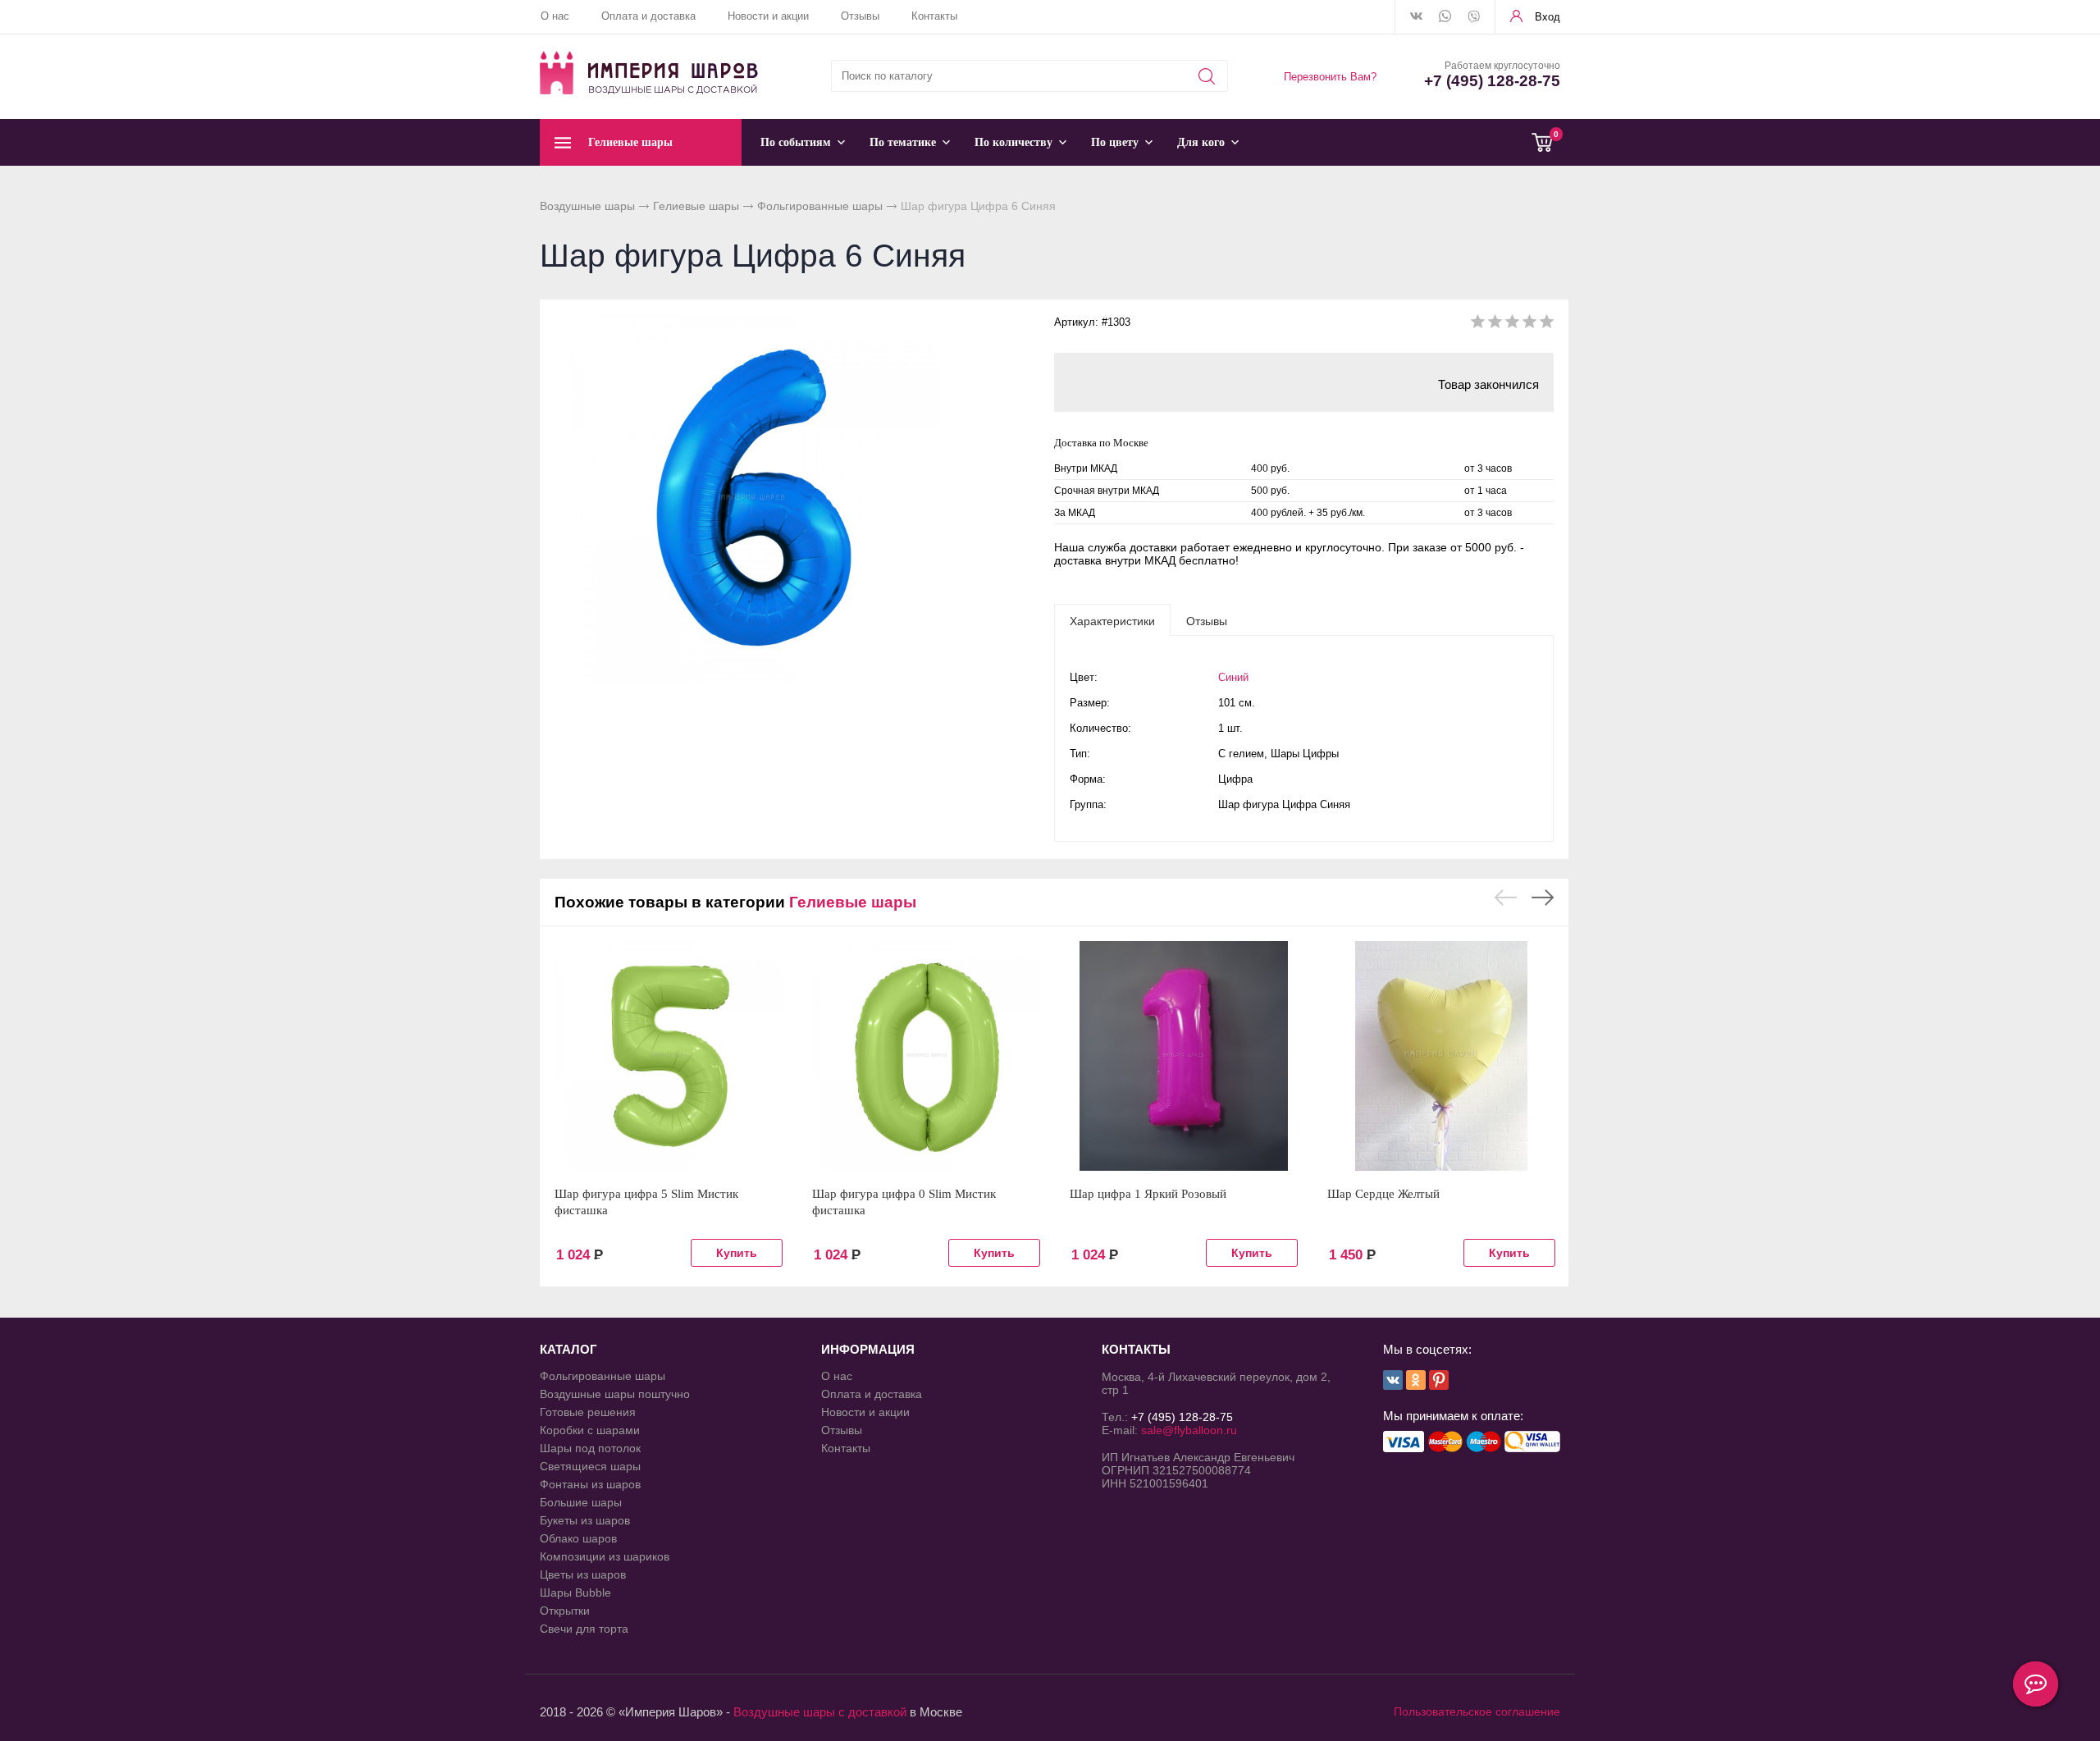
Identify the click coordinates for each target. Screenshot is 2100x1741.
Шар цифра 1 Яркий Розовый (1148, 1194)
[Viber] (1474, 18)
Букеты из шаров (585, 1520)
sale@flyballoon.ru (1189, 1430)
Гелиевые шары (696, 206)
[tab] (1112, 620)
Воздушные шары (587, 206)
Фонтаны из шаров (590, 1484)
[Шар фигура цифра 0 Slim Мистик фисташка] (926, 1056)
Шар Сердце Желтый (1383, 1194)
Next (1543, 898)
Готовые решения (588, 1412)
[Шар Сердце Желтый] (1441, 1056)
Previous (1506, 898)
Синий (1233, 677)
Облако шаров (578, 1538)
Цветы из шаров (583, 1574)
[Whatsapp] (1445, 17)
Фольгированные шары (820, 206)
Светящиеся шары (590, 1466)
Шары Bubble (575, 1592)
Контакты (934, 16)
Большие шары (581, 1502)
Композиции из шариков (605, 1556)
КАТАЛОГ (568, 1349)
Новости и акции (768, 16)
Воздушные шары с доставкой (820, 1712)
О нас (555, 16)
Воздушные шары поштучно (615, 1394)
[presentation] (1112, 620)
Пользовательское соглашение (1477, 1711)
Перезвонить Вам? (1330, 77)
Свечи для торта (584, 1629)
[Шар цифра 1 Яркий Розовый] (1184, 1056)
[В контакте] (1416, 17)
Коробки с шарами (590, 1430)
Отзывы (860, 16)
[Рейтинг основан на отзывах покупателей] (1512, 324)
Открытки (565, 1611)
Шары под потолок (590, 1448)
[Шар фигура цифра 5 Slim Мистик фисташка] (669, 1056)
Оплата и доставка (648, 16)
